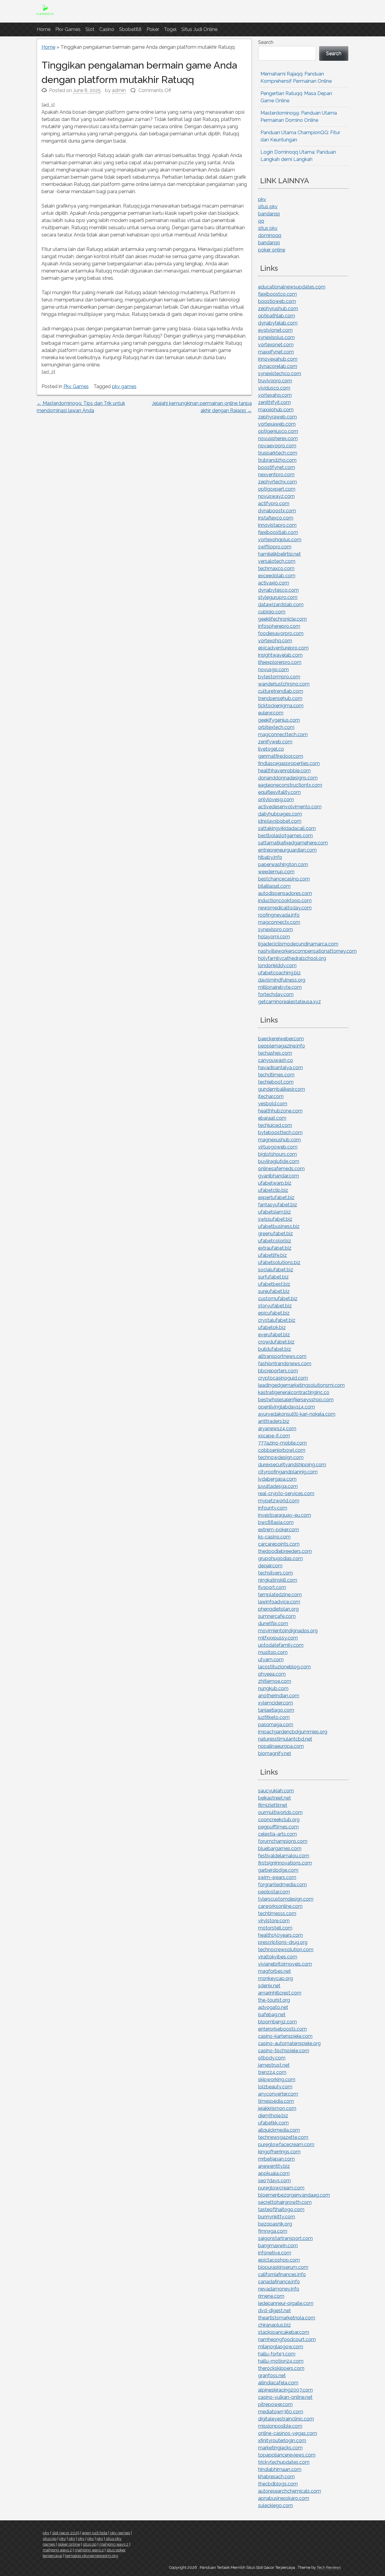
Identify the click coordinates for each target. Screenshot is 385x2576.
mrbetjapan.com (276, 2159)
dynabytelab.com (278, 323)
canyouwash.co (276, 1060)
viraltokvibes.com (278, 1957)
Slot (90, 29)
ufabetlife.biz (273, 1255)
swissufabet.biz (275, 1219)
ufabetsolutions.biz (279, 1262)
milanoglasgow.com (281, 2347)
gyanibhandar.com (279, 1176)
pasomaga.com (276, 1725)
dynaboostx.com (277, 511)
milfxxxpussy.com (278, 1638)
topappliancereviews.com (287, 2455)
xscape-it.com (274, 1436)
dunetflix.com (273, 1623)
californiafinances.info (282, 2274)
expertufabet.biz (276, 1197)
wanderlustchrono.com (284, 684)
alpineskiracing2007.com (285, 2390)
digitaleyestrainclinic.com (286, 2419)
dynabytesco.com (278, 590)
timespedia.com (276, 2101)
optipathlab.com (277, 316)
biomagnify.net (275, 1753)
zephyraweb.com (277, 417)
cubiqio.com (272, 612)
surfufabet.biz (273, 1277)
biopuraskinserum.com (283, 2267)
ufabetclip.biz (273, 1190)
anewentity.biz (274, 2166)
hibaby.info (270, 857)
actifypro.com (274, 503)
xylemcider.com (276, 1703)
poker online (272, 250)
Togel (170, 29)
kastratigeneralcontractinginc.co (294, 1392)
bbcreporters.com (278, 1371)
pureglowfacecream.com (286, 2144)
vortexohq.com (275, 641)
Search (266, 42)
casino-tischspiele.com (284, 2051)
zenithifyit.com (274, 402)
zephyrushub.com (278, 309)
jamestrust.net (274, 2065)
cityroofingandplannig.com (288, 1472)
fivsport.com (272, 1587)
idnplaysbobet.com (280, 821)
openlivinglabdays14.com (286, 1407)
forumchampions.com (283, 1841)
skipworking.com (277, 2079)
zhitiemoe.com (275, 1681)
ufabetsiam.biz (274, 1212)
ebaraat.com (272, 1118)
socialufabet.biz (276, 1270)
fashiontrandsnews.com (285, 1364)
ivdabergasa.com (277, 1479)
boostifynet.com (277, 467)
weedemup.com (276, 872)
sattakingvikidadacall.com (287, 828)
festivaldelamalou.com (284, 1856)
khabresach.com (276, 2477)
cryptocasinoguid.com (283, 1378)
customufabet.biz (278, 1299)
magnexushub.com (279, 1140)
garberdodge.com (278, 1870)
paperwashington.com (283, 864)
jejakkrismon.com (277, 2108)
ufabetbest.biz (274, 1284)
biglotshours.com (277, 1154)
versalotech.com (277, 561)
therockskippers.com (281, 2368)
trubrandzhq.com (277, 460)
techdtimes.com (276, 1075)
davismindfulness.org (282, 980)
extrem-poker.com (279, 1530)
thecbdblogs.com (278, 2484)
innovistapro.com (277, 525)
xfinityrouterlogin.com (282, 2440)
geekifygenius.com (279, 720)
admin (119, 90)
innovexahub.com (278, 359)
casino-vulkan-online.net (285, 2397)
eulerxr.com (271, 713)
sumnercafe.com (277, 1616)
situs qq (50, 2539)
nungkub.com (273, 1688)
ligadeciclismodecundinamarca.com (298, 944)
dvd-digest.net (274, 2311)
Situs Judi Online (199, 29)
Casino (107, 29)
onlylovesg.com (276, 799)
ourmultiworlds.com (280, 1812)
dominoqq (270, 235)
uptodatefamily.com (281, 1645)
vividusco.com (274, 388)
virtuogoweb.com (278, 1147)
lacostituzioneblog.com (284, 1667)
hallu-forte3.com (277, 2354)
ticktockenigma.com (281, 706)
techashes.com (275, 1053)
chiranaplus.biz (274, 2325)
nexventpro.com (276, 475)
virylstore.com (274, 1921)
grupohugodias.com (280, 1558)
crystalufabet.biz (277, 1320)
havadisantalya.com (280, 1067)
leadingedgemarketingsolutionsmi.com (301, 1385)
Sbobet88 (130, 29)
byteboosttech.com (280, 1132)
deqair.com (270, 1566)
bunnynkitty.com (277, 2217)
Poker (153, 29)
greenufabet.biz (276, 1234)
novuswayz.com (276, 496)
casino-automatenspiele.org (289, 2043)
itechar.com (271, 1096)
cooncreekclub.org (279, 1820)
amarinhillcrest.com (280, 1993)
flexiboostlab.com (278, 532)
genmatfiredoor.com (281, 756)
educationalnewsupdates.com (292, 287)
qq (261, 221)
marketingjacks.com (280, 2448)
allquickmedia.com (279, 2130)
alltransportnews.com (282, 1356)
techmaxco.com (276, 568)
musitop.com (273, 1652)
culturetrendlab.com (281, 691)
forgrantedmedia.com (282, 1885)
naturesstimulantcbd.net (285, 1739)
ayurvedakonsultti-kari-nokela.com (297, 1414)
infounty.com (273, 1508)
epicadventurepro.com (283, 648)
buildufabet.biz (275, 1349)
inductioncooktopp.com (285, 901)
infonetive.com (275, 2253)
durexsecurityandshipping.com (292, 1465)
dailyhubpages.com (280, 814)
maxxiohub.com (276, 410)
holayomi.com (274, 937)
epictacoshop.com (279, 2260)
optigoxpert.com (277, 489)
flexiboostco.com (277, 294)
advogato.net (273, 2007)
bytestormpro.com (279, 677)
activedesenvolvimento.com (290, 807)
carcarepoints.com (279, 1544)
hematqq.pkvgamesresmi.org (91, 2556)
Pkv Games (68, 29)
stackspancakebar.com (284, 2332)
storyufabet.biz (275, 1306)
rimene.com (271, 2296)
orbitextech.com (276, 727)
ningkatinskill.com (278, 1580)
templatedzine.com (280, 1595)
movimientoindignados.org (288, 1631)
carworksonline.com (280, 1906)
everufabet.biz (274, 1335)
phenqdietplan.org (278, 1609)
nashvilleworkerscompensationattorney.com (307, 951)
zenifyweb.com (275, 742)
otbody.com (272, 2058)
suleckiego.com (276, 2505)
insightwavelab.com (280, 655)
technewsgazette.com (283, 2137)
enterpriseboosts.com (282, 2029)
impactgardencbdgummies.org (293, 1732)
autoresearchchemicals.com (290, 2491)
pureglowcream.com (281, 2188)
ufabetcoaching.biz (279, 973)
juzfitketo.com (274, 1717)
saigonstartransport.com (285, 2238)
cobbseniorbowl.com (282, 1450)
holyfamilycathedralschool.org (292, 958)
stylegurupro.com (278, 597)
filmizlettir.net (273, 1805)
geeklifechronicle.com (282, 619)
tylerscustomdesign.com (286, 1899)
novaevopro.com (277, 446)
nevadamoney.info (279, 2289)
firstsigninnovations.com (285, 1863)
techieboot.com (276, 1082)
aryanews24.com (277, 1428)
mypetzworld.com (279, 1501)
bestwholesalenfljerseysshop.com (296, 1400)
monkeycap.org (276, 1978)
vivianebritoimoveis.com (285, 1964)
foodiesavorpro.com (281, 633)
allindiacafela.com (278, 2383)
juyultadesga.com (278, 1486)
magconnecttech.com (283, 734)
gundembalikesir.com (282, 1089)
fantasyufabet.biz (278, 1205)
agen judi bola (95, 2533)
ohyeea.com (272, 1674)
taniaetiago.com (276, 1710)
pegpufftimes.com (278, 1827)
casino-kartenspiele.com (285, 2036)
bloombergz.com (277, 2022)
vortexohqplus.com (280, 540)
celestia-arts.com (277, 1834)
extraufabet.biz (275, 1248)
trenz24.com (272, 2072)
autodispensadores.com (285, 893)
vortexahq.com (275, 395)
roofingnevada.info (279, 915)
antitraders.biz (274, 1421)
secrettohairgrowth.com (285, 2202)
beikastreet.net (274, 1798)
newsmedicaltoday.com (285, 908)
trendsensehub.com (280, 698)
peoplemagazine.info (282, 1046)
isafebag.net (272, 2015)
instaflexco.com (276, 518)
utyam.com (271, 1660)
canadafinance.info (279, 2282)
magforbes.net (274, 1971)
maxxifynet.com (276, 352)
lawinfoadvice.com (279, 1602)
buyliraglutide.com (279, 1161)
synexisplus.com (276, 337)
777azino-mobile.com (282, 1443)
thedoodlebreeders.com (285, 1551)
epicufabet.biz (274, 1313)
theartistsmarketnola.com (287, 2318)
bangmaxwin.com (278, 2246)
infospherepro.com (279, 626)
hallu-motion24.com (281, 2361)
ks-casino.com (274, 1537)
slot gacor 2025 (66, 2533)
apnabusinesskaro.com (284, 2498)
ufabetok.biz (272, 1327)
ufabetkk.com (273, 2123)
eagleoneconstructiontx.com (290, 785)
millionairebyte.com (280, 987)
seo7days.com (274, 2181)
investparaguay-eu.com (285, 1515)
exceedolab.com (277, 576)
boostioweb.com (277, 301)
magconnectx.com (279, 922)
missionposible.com (280, 2426)
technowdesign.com (281, 1457)
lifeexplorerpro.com (280, 662)
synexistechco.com (280, 373)
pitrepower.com (275, 2404)
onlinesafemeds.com (281, 1169)
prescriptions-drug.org (283, 1942)
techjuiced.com (275, 1125)
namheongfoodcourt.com (287, 2339)
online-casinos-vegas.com (288, 2433)
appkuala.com (274, 2173)
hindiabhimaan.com (280, 2469)
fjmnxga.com (273, 2231)
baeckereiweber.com (281, 1039)
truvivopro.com (275, 381)
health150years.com (280, 1935)
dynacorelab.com (278, 366)
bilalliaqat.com (274, 886)
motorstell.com (275, 1928)
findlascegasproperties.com (289, 763)
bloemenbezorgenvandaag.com (294, 2195)
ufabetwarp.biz (275, 1183)
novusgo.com (273, 669)
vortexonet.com (276, 345)
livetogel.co (271, 749)
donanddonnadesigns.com (288, 778)
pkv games (124, 386)
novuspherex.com (278, 438)
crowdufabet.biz (276, 1342)
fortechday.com (276, 994)
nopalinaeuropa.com (281, 1746)
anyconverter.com (278, 2094)
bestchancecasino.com (284, 879)
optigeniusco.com (278, 431)
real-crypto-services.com (286, 1493)
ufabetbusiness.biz (279, 1226)
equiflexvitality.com (279, 792)
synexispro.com (276, 929)
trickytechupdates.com (284, 2462)
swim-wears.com (277, 1877)
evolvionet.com (275, 330)
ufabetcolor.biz (275, 1241)
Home (44, 29)
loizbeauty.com (275, 2087)
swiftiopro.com (275, 547)
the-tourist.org (274, 2000)
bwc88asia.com (276, 1522)
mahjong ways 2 (114, 2544)
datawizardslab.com (281, 605)
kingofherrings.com (279, 2152)
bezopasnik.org (275, 2224)
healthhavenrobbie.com (284, 771)
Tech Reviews (329, 2567)
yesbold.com (273, 1104)
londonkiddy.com (277, 966)
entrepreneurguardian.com (287, 850)
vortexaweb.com (277, 424)
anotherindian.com (279, 1696)
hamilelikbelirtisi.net (279, 554)
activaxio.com (274, 583)
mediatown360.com (281, 2412)
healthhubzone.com (280, 1111)
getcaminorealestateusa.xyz (290, 1002)
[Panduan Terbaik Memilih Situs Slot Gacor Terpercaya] (45, 15)
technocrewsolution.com (286, 1950)
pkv (262, 199)
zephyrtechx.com (277, 482)
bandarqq (269, 214)
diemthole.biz (273, 2116)
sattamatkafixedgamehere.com (293, 843)
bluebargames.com (280, 1848)
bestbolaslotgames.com (285, 836)
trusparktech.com (278, 453)
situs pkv (268, 207)
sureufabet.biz (274, 1291)
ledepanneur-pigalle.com (286, 2303)
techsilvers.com (276, 1573)
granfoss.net (272, 2375)
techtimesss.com (277, 1913)
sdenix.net (269, 1986)
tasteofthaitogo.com (281, 2209)
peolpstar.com (274, 1892)
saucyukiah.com (276, 1791)
